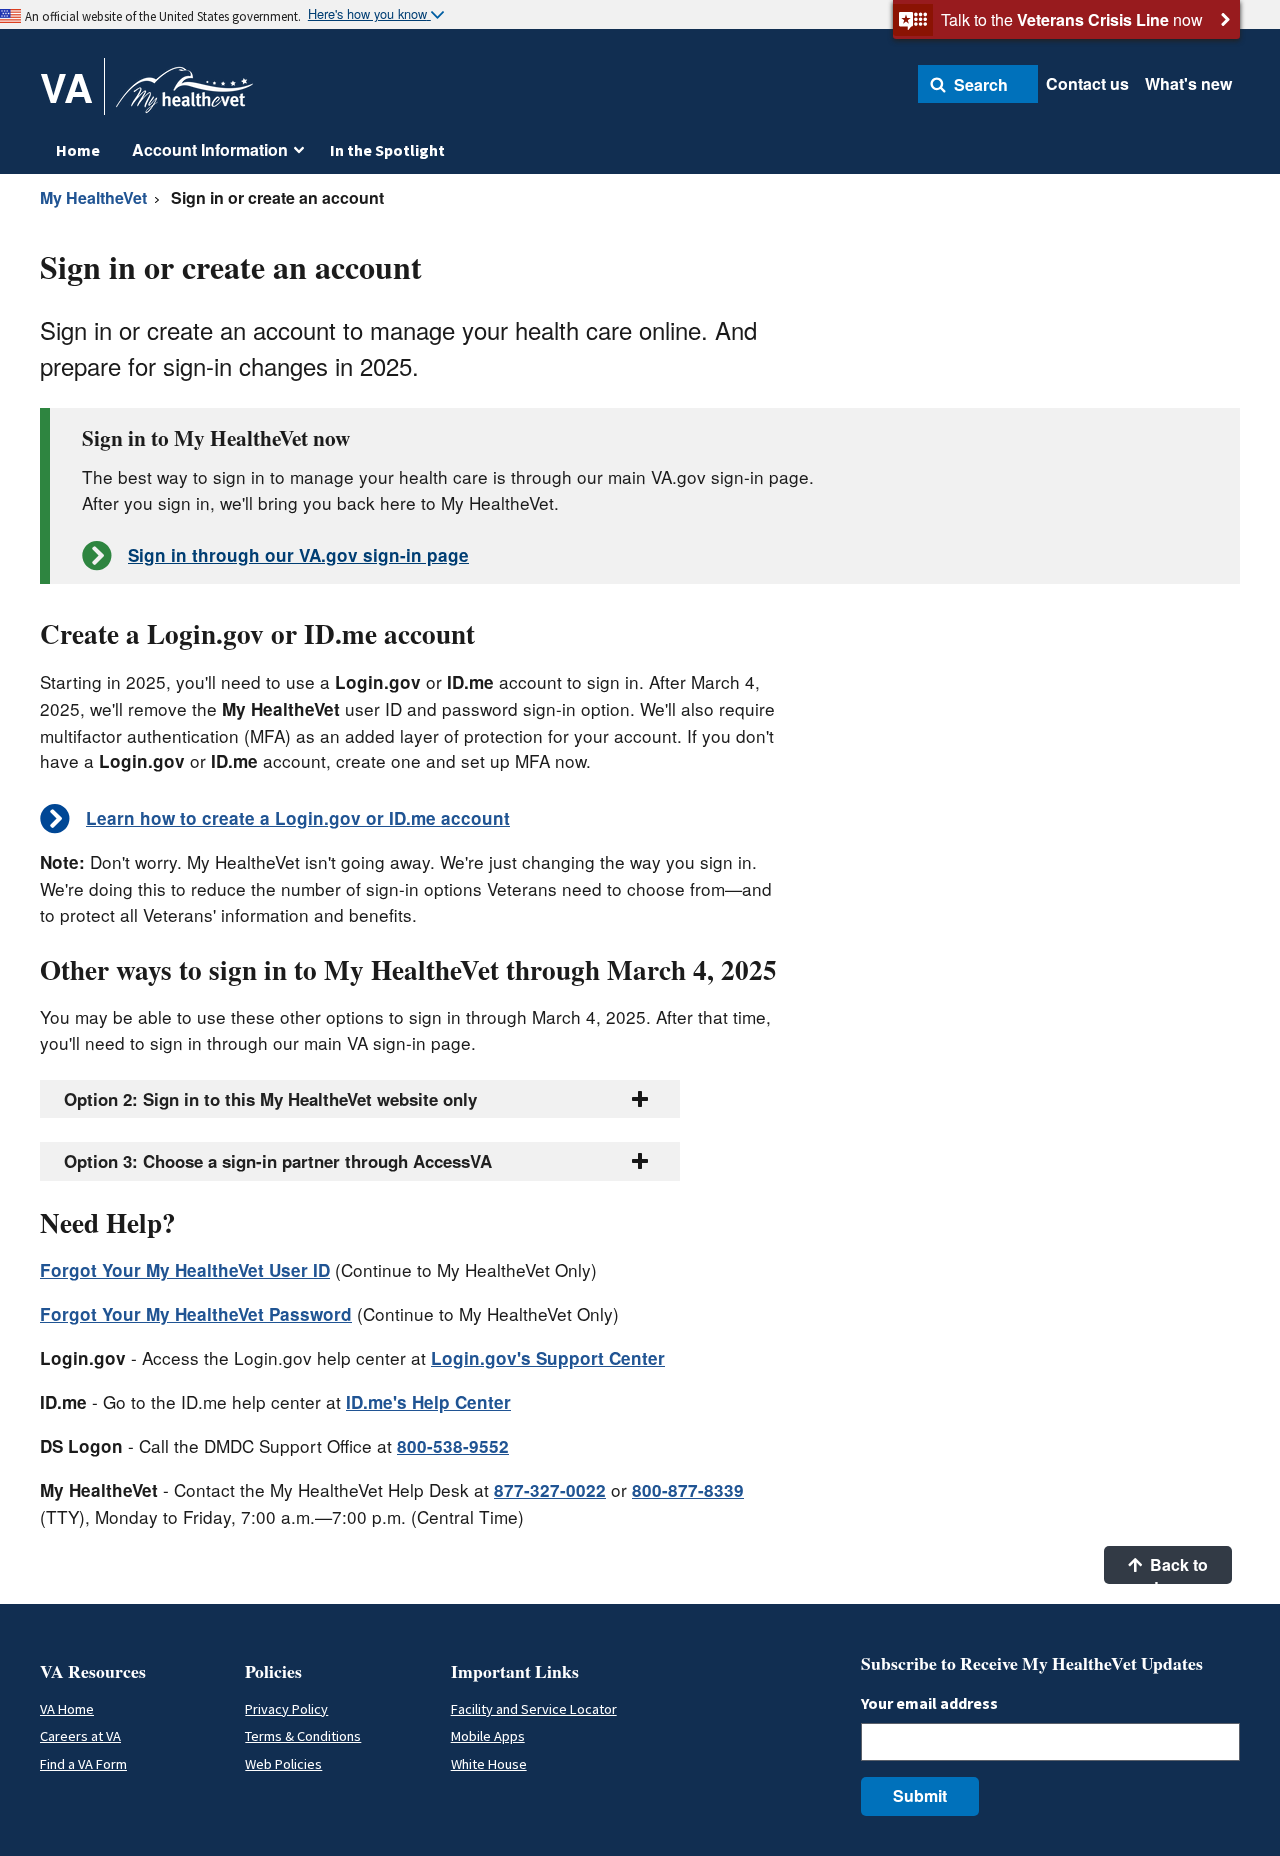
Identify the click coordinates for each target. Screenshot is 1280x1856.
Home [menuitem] (78, 150)
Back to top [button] (1177, 1568)
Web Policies (283, 1764)
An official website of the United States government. (163, 16)
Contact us (1087, 83)
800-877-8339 (688, 1490)
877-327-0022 (550, 1490)
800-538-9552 (453, 1446)
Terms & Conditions (303, 1736)
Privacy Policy (286, 1709)
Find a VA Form (83, 1764)
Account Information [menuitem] (210, 149)
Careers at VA (80, 1736)
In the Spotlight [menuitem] (387, 150)
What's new (1188, 83)
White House (489, 1764)
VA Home (67, 1709)
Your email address (929, 1703)
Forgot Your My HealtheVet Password (196, 1314)
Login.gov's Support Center (548, 1358)
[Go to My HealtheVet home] (184, 96)
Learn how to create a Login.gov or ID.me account (298, 818)
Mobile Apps (488, 1736)
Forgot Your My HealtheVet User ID (185, 1270)
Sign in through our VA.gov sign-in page (298, 555)
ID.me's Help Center (428, 1402)
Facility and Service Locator (534, 1709)
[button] (978, 84)
